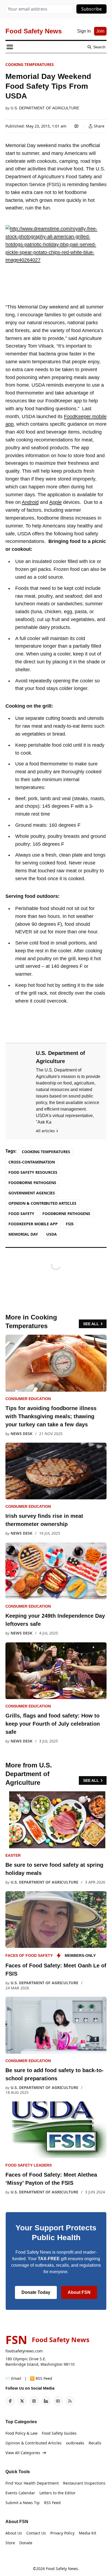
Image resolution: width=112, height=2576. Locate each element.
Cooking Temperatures (30, 64)
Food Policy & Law (21, 2433)
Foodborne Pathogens (32, 1183)
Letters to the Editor (57, 2493)
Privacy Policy (62, 2533)
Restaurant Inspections (84, 2483)
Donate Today (36, 2292)
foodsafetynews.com (24, 2351)
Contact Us (36, 2533)
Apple (55, 502)
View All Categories (23, 2453)
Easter (13, 1855)
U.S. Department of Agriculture (45, 108)
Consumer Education (28, 1399)
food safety (21, 1214)
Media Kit (88, 2533)
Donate (26, 2543)
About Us (14, 2533)
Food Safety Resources (33, 1172)
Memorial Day (23, 1234)
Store (10, 2543)
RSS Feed (52, 2503)
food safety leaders (29, 2165)
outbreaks (75, 2443)
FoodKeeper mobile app (33, 1224)
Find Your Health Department (32, 2483)
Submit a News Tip (23, 2503)
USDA (52, 1234)
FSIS (70, 1224)
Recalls (95, 2443)
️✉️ (13, 2378)
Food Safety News (62, 2569)
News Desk (21, 1434)
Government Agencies (32, 1193)
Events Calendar (20, 2493)
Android (30, 502)
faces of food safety (29, 1955)
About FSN (79, 2292)
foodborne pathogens (66, 1214)
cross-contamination (32, 1162)
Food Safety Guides (59, 2433)
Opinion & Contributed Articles (42, 1203)
